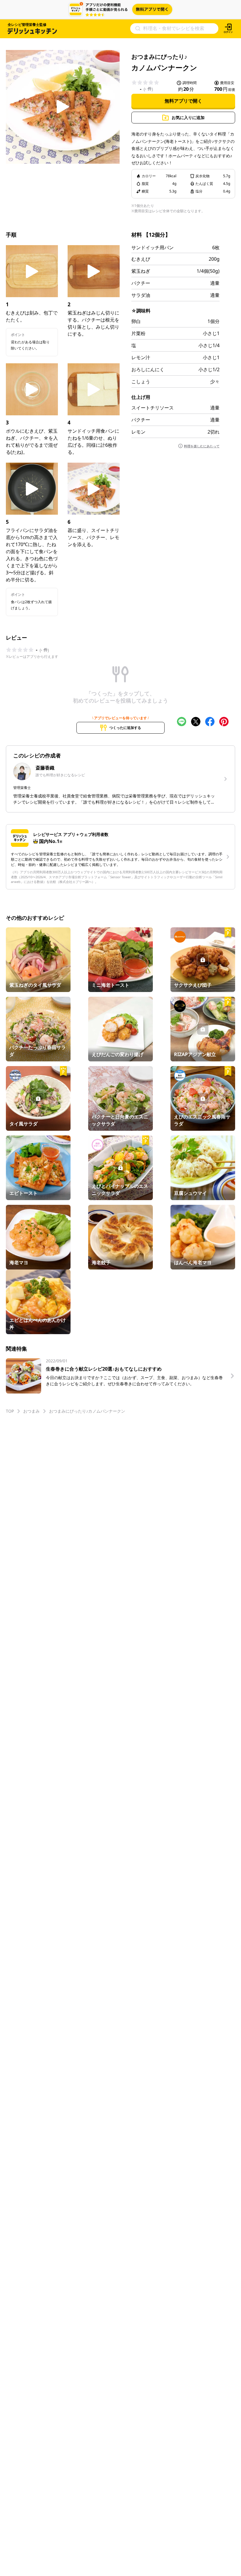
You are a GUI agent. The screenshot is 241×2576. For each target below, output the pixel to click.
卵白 (136, 321)
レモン (138, 432)
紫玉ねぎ (141, 271)
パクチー (141, 283)
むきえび (141, 259)
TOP (10, 1411)
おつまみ (31, 1411)
